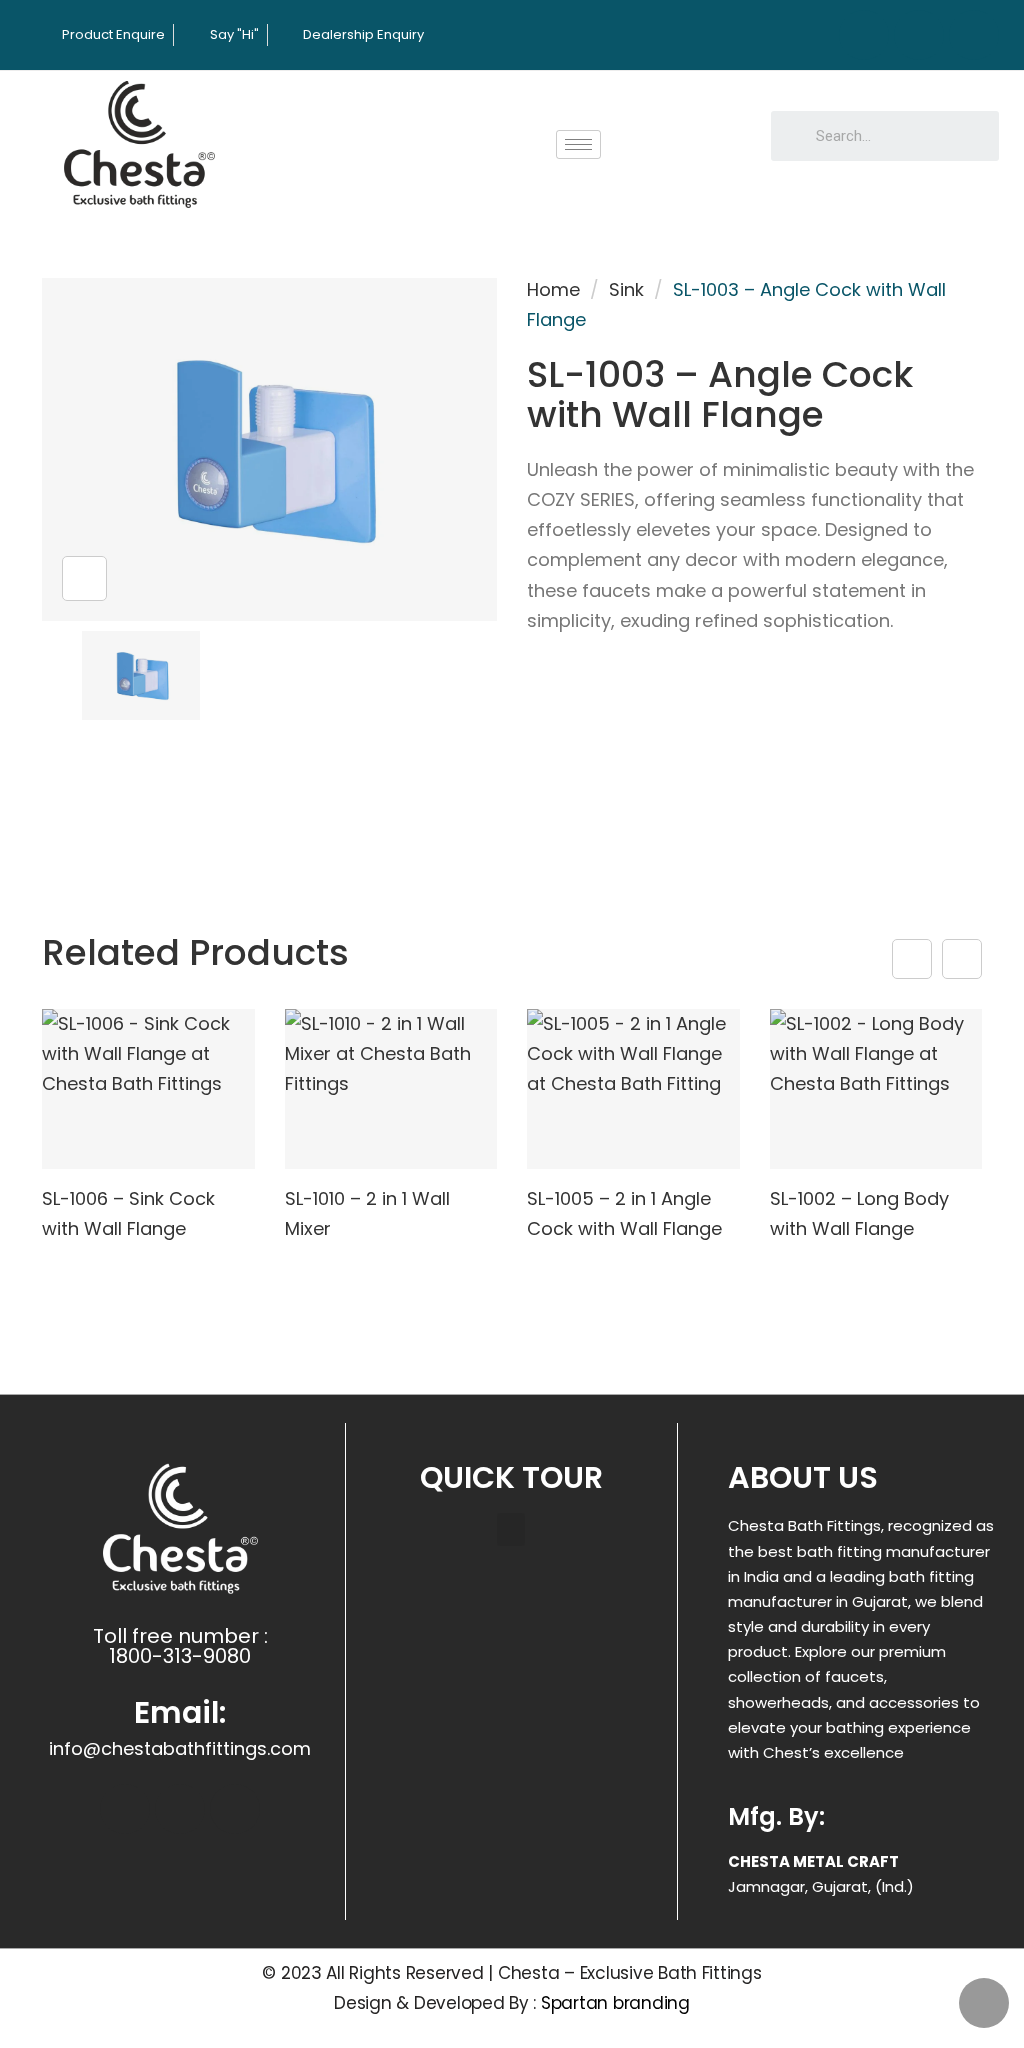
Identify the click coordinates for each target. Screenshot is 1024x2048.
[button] (511, 1529)
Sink (626, 289)
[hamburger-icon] (578, 144)
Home (553, 289)
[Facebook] (864, 35)
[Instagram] (919, 35)
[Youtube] (974, 35)
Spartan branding (615, 2003)
